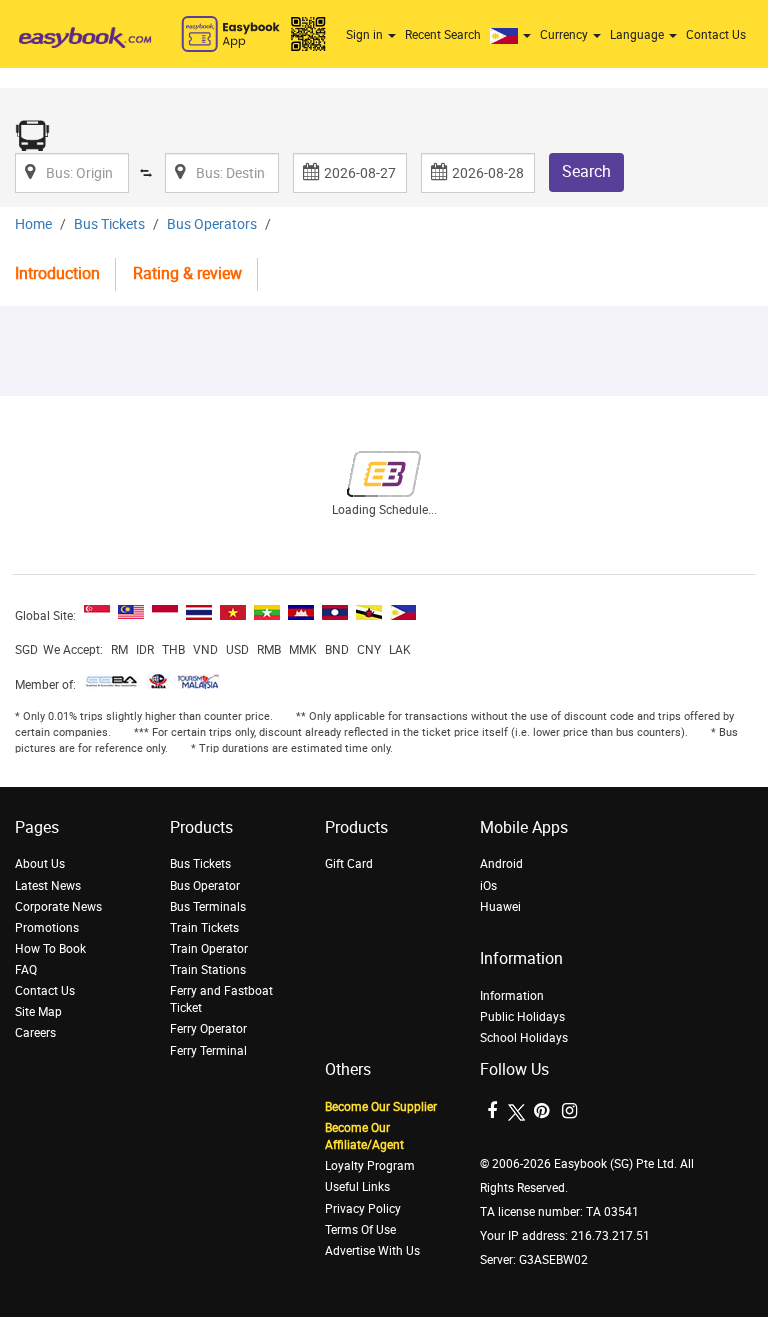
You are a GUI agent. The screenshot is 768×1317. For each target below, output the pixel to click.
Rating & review (187, 273)
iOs (488, 886)
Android (501, 864)
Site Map (38, 1012)
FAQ (26, 970)
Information (512, 996)
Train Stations (208, 970)
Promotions (47, 928)
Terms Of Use (360, 1230)
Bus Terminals (208, 907)
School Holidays (524, 1038)
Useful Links (357, 1187)
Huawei (500, 907)
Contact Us (716, 35)
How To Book (50, 949)
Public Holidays (522, 1017)
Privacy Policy (363, 1209)
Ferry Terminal (208, 1051)
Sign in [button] (366, 35)
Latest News (48, 886)
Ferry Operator (208, 1029)
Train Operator (209, 949)
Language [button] (638, 35)
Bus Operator (205, 886)
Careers (35, 1033)
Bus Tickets (109, 224)
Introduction (57, 273)
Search (586, 171)
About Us (40, 864)
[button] (513, 35)
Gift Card (349, 864)
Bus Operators (212, 224)
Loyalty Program (370, 1166)
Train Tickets (204, 928)
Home (33, 224)
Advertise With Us (372, 1251)
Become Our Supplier (381, 1107)
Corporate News (58, 907)
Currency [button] (565, 35)
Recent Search (443, 35)
